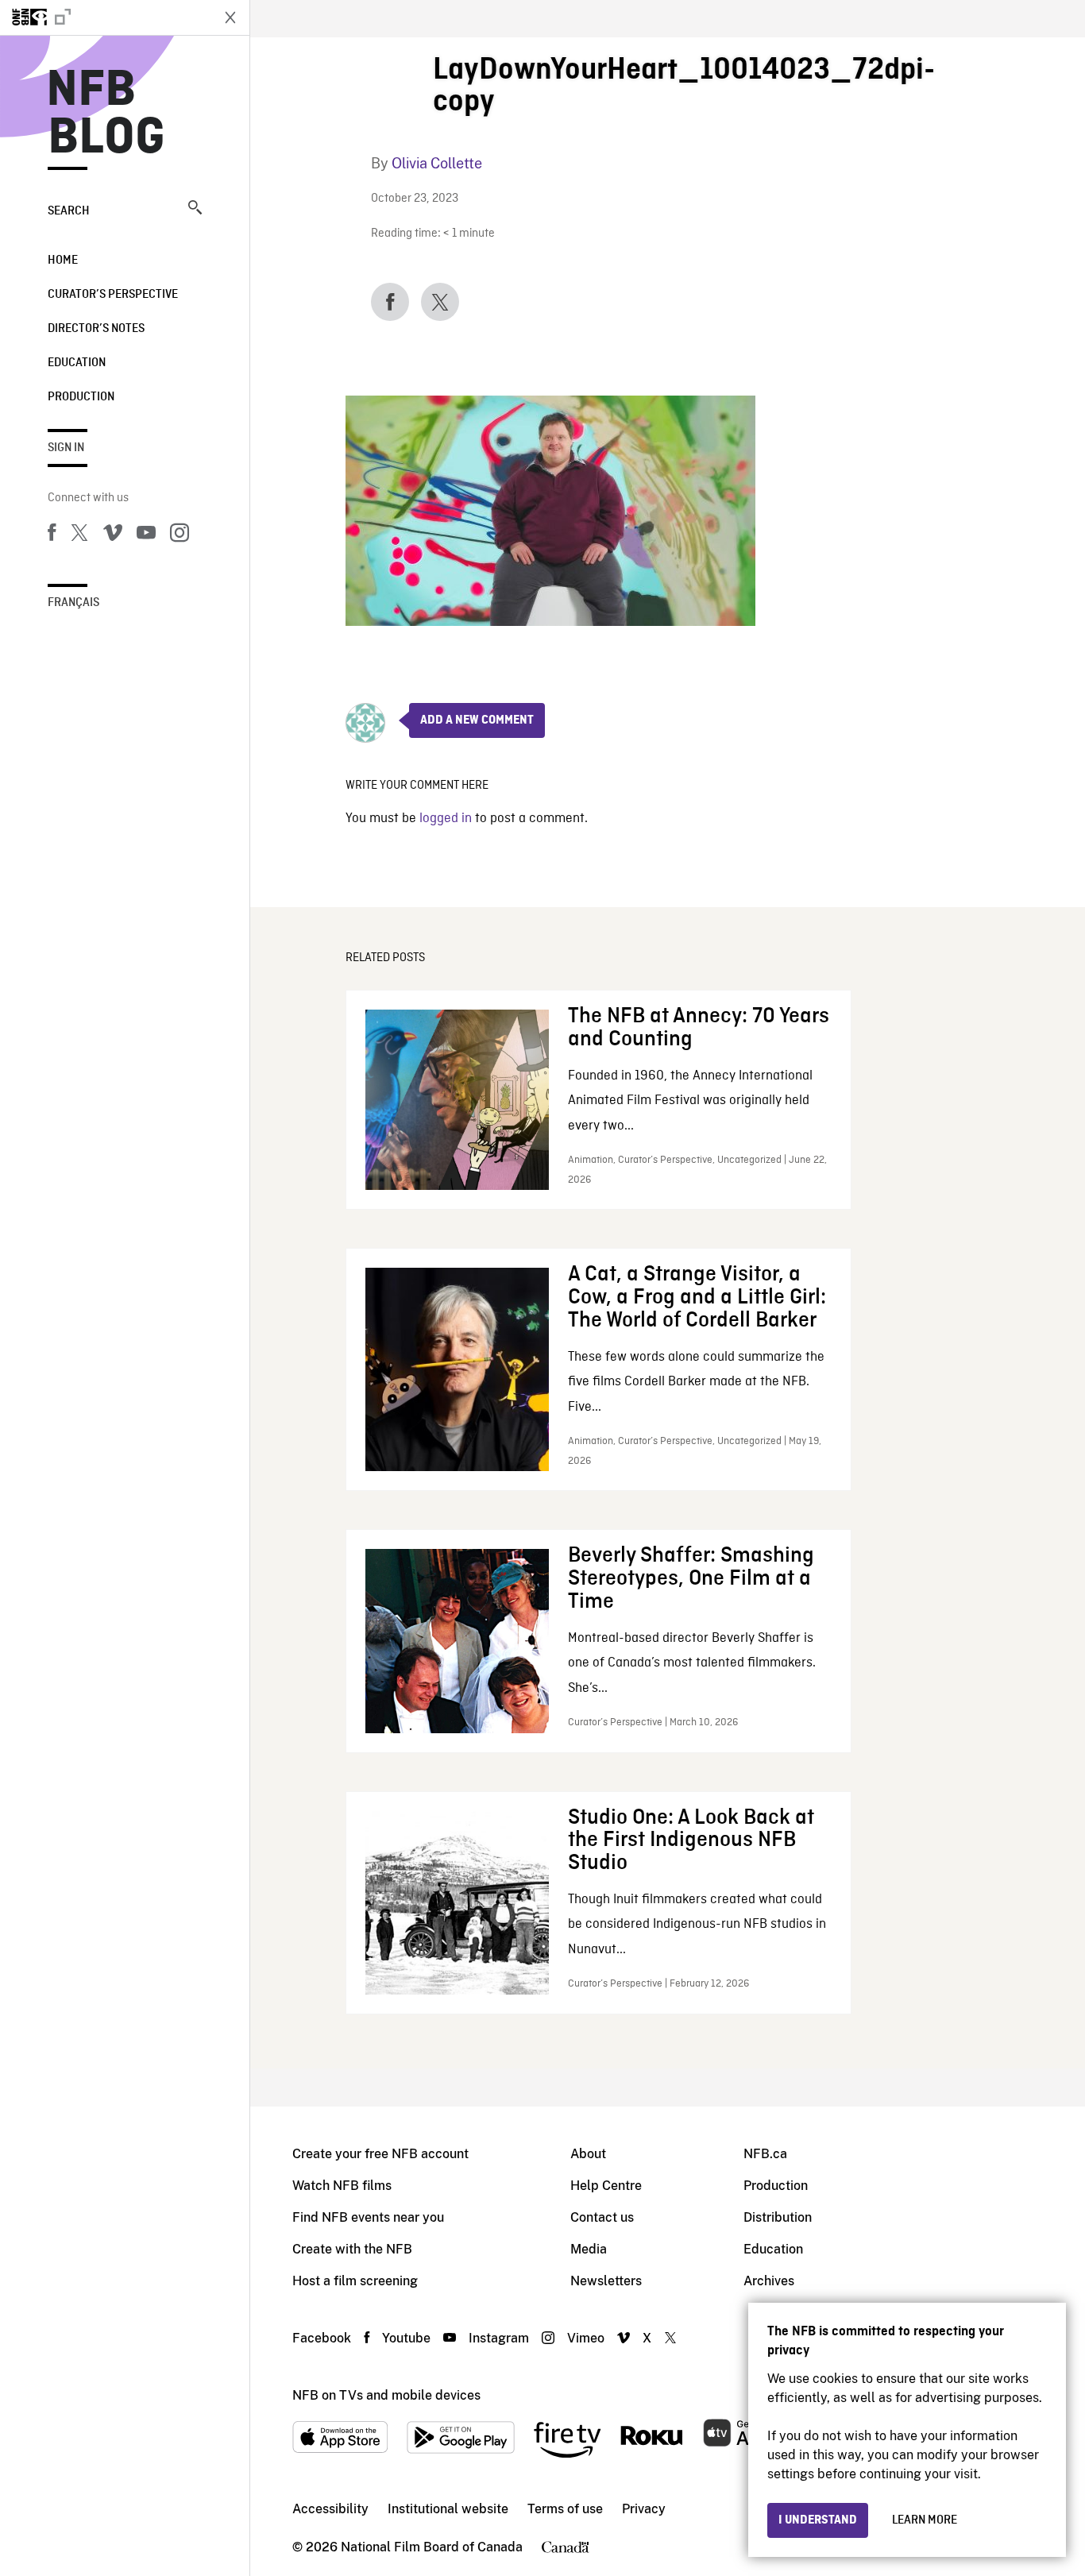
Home (63, 261)
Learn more (925, 2520)
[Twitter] (79, 535)
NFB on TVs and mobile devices (386, 2395)
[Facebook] (52, 535)
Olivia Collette (437, 163)
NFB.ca (765, 2154)
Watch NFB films (342, 2186)
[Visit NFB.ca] (105, 17)
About (588, 2154)
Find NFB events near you (368, 2217)
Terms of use (565, 2509)
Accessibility (330, 2509)
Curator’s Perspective (113, 295)
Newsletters (606, 2281)
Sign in (66, 448)
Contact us (602, 2217)
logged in (446, 819)
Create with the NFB (352, 2249)
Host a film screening (355, 2281)
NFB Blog (106, 114)
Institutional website (448, 2509)
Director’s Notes (96, 329)
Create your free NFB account (380, 2154)
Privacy (644, 2509)
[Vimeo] (113, 535)
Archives (769, 2281)
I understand (818, 2520)
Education (77, 363)
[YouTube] (146, 535)
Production (81, 397)
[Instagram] (180, 535)
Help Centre (606, 2186)
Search (69, 211)
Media (589, 2249)
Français (73, 603)
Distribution (778, 2217)
